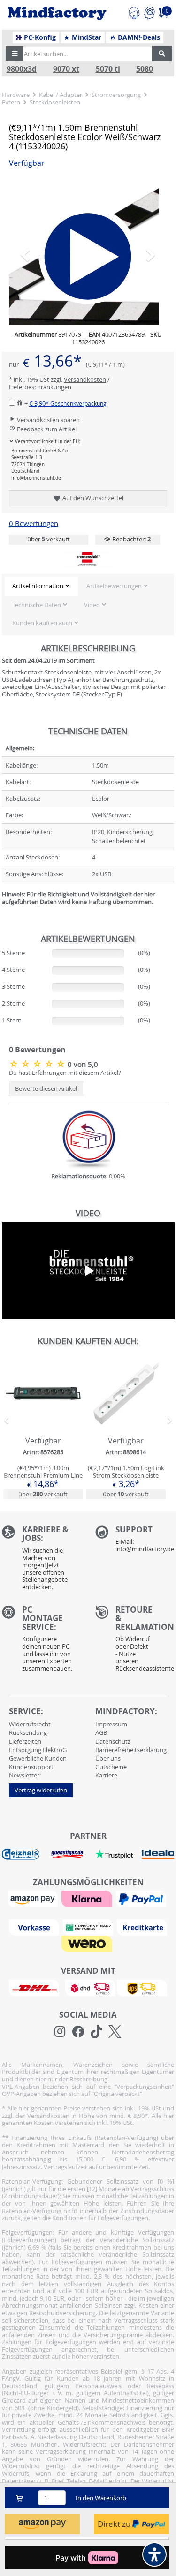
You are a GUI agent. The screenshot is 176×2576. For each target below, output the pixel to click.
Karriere (106, 1775)
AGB (101, 1732)
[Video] (88, 250)
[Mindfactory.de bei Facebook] (78, 2032)
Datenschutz (113, 1741)
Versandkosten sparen (48, 420)
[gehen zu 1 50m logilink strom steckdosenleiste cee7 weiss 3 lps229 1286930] (126, 1428)
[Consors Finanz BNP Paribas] (89, 1927)
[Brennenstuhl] (88, 559)
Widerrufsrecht (30, 1724)
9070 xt (66, 69)
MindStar (86, 37)
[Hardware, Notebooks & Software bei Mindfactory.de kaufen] (57, 14)
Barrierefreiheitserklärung (131, 1750)
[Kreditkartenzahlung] (142, 1927)
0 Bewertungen (34, 523)
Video (92, 605)
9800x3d (22, 69)
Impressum (111, 1724)
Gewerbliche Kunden (38, 1758)
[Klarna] (88, 1898)
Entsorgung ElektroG (38, 1750)
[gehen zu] (3, 913)
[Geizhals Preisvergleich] (21, 1853)
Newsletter (24, 1775)
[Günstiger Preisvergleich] (67, 1853)
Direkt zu (115, 2524)
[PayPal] (142, 1898)
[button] (15, 54)
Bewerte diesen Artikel (46, 1088)
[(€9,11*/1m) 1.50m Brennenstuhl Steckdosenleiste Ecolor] (38, 1064)
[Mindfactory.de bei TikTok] (96, 2032)
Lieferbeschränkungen (40, 387)
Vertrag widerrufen (41, 1790)
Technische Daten (37, 605)
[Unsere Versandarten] (88, 1987)
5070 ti (108, 69)
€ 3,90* (68, 403)
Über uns (108, 1758)
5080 (145, 69)
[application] (88, 1271)
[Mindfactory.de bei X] (115, 2032)
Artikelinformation (38, 586)
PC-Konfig (39, 37)
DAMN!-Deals (138, 37)
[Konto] (149, 12)
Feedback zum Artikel (46, 429)
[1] (42, 2524)
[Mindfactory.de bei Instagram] (60, 2032)
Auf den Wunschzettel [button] (92, 498)
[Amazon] (34, 1898)
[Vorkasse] (35, 1927)
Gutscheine (111, 1767)
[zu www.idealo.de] (158, 1854)
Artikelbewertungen (114, 586)
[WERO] (88, 1943)
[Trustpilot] (114, 1853)
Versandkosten (85, 379)
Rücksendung (28, 1732)
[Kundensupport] (134, 12)
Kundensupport (31, 1767)
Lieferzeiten (25, 1741)
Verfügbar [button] (27, 163)
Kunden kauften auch (42, 623)
